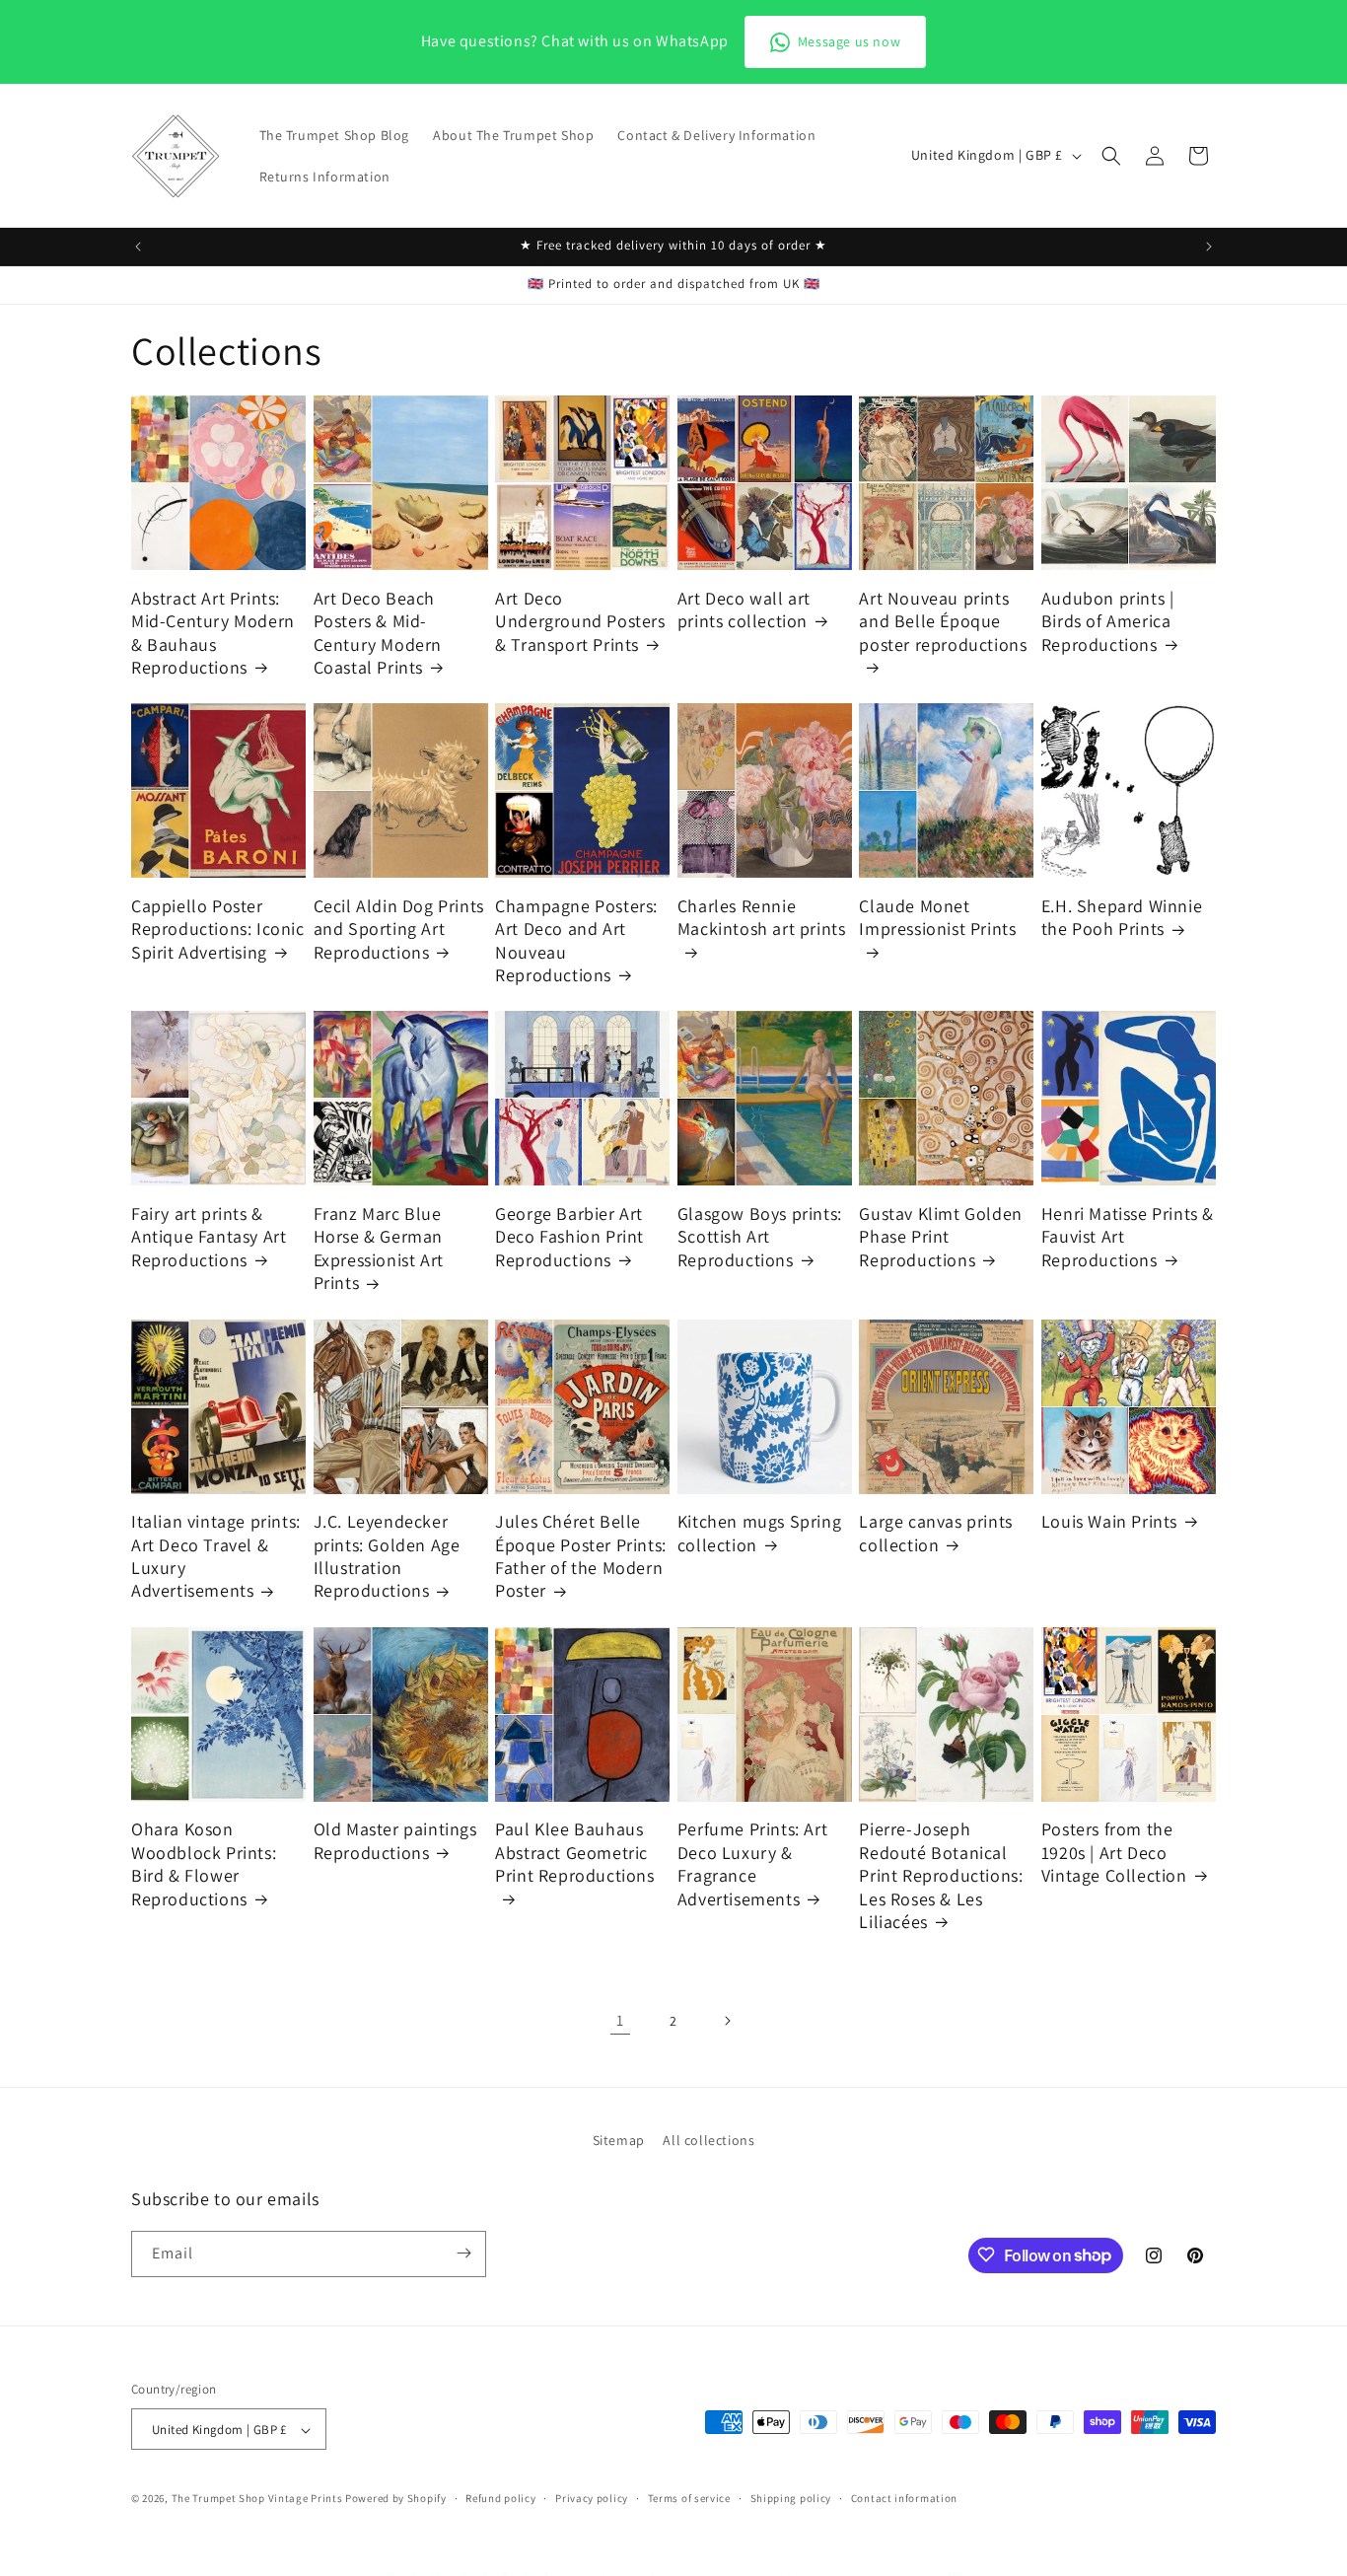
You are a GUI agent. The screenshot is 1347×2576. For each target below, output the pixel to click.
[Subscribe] (463, 2253)
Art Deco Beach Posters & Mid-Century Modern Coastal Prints (378, 633)
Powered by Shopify (396, 2499)
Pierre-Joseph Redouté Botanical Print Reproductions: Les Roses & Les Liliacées (941, 1875)
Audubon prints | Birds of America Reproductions (1108, 621)
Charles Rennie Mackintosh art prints (762, 917)
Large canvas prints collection (935, 1533)
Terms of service (689, 2498)
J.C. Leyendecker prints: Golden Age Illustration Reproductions (387, 1556)
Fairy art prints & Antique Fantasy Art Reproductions (209, 1237)
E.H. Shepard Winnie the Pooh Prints (1122, 917)
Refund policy (500, 2498)
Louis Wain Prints (1109, 1521)
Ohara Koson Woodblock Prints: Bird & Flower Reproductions (204, 1863)
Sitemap (619, 2140)
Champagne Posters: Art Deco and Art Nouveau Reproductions (576, 940)
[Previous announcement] (138, 247)
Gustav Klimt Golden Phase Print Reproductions (940, 1237)
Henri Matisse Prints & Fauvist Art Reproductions (1128, 1237)
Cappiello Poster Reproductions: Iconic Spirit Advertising (218, 929)
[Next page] (727, 2021)
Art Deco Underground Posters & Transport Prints (580, 621)
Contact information (904, 2498)
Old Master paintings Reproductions (395, 1840)
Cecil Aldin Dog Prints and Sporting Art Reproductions (399, 929)
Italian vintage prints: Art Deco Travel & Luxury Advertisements (216, 1556)
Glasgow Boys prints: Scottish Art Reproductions (760, 1237)
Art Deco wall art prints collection (744, 609)
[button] (1111, 156)
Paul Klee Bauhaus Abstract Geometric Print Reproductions (574, 1852)
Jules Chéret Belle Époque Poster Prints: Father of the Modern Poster (581, 1556)
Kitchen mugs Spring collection (759, 1533)
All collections (709, 2140)
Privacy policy (592, 2498)
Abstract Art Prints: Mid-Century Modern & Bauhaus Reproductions (213, 633)
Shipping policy (791, 2498)
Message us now (849, 41)
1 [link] (620, 2020)
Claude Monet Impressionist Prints (937, 917)
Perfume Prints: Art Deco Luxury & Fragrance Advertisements (752, 1863)
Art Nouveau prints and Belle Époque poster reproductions (943, 621)
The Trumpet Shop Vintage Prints (257, 2499)
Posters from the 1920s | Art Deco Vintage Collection (1114, 1852)
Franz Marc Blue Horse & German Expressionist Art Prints (379, 1248)
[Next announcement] (1209, 247)
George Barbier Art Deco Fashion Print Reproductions (569, 1237)
